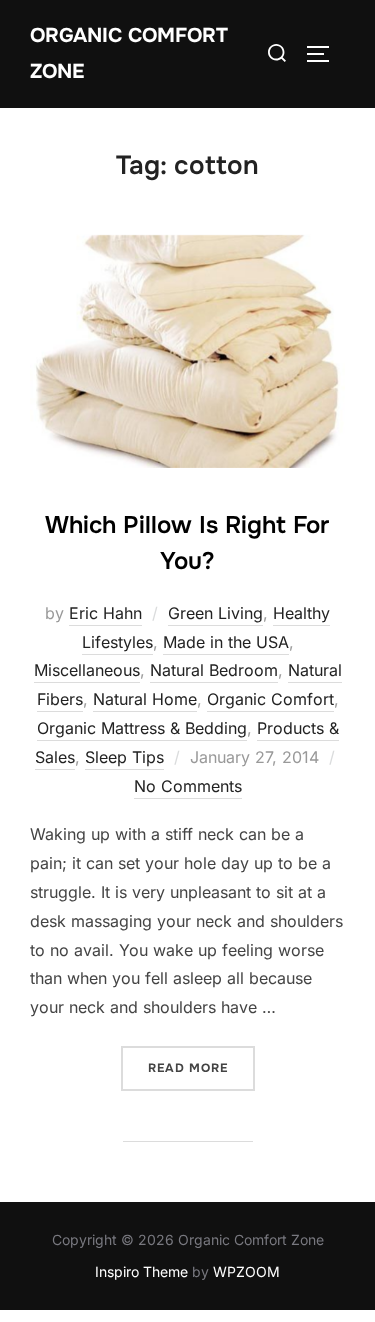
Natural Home (145, 699)
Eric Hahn (105, 613)
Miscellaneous (87, 670)
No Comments (188, 786)
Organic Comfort (270, 699)
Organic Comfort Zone (129, 53)
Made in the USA (226, 642)
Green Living (215, 613)
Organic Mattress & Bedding (142, 728)
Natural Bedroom (214, 670)
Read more (201, 1067)
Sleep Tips (124, 757)
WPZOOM (246, 1271)
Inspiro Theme (141, 1271)
